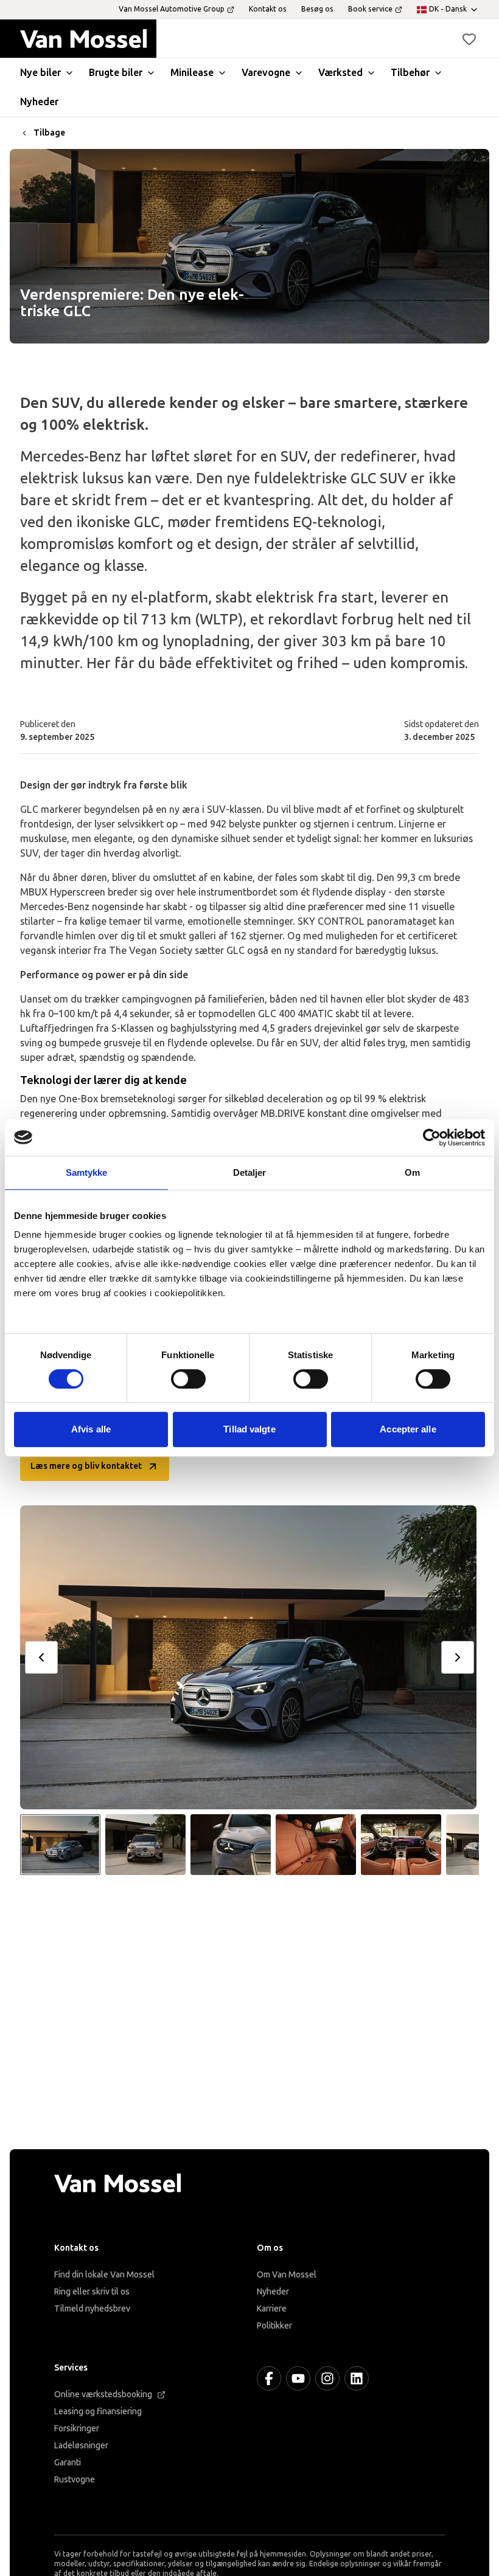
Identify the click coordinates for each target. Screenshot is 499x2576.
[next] (458, 1657)
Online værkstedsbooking (103, 2395)
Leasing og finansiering (98, 2412)
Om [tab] (412, 1172)
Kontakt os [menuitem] (268, 9)
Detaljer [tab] (250, 1172)
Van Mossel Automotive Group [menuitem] (172, 9)
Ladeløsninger (81, 2446)
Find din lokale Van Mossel (104, 2275)
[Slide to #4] (316, 1845)
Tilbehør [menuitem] (410, 73)
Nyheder (273, 2292)
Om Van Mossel (287, 2275)
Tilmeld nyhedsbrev (92, 2309)
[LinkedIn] (357, 2378)
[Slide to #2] (145, 1845)
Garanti (68, 2463)
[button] (469, 39)
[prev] (41, 1657)
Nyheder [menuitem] (39, 102)
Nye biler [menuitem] (40, 73)
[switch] (188, 1379)
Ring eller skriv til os (92, 2292)
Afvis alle (91, 1429)
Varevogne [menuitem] (266, 73)
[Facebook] (269, 2378)
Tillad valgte (249, 1429)
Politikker (274, 2326)
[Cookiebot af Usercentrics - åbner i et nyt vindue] (432, 1138)
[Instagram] (327, 2378)
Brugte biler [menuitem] (116, 73)
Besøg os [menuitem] (317, 9)
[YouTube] (298, 2378)
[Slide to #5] (401, 1845)
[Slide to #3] (231, 1845)
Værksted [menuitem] (340, 73)
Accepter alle (408, 1429)
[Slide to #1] (60, 1845)
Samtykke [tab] (87, 1172)
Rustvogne (75, 2480)
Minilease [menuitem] (192, 73)
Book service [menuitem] (370, 9)
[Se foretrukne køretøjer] (469, 39)
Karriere (272, 2309)
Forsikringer (77, 2429)
